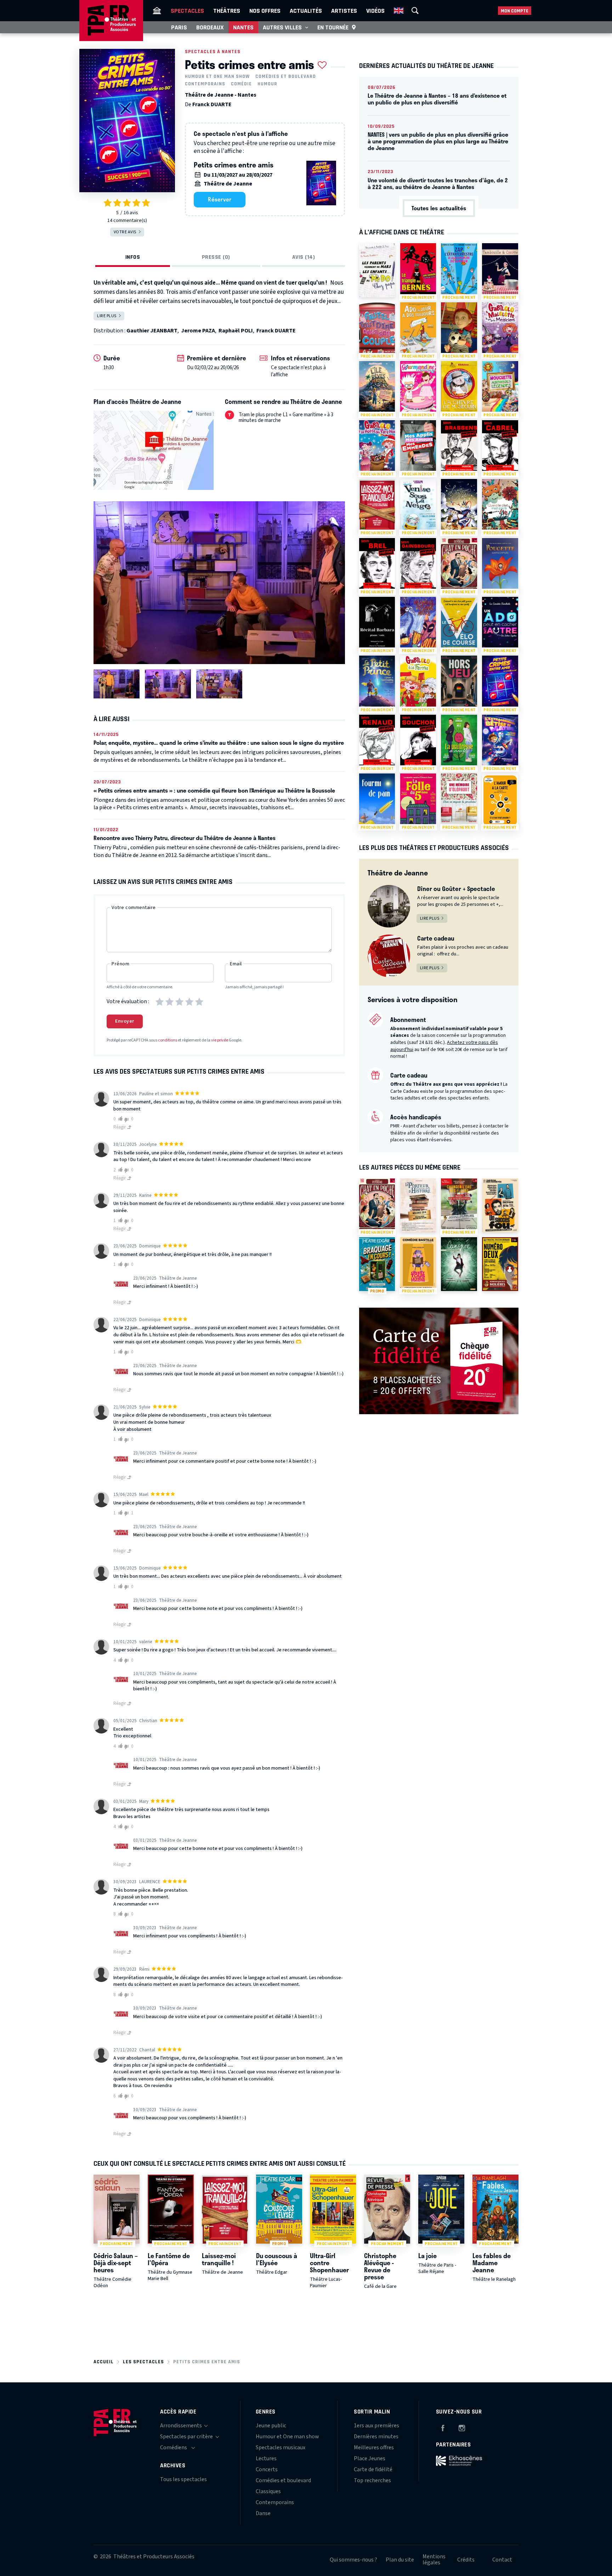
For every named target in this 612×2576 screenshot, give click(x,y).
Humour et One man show (217, 76)
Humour (267, 84)
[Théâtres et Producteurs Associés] (157, 11)
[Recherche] (415, 11)
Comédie (241, 84)
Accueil (104, 2362)
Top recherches (372, 2480)
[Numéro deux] (500, 1264)
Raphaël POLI (236, 331)
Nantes (243, 27)
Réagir (120, 1127)
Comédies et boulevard (286, 76)
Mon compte (515, 11)
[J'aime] (119, 1119)
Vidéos (375, 11)
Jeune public (271, 2426)
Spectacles (187, 11)
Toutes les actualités (439, 208)
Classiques (268, 2491)
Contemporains (205, 84)
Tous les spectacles (183, 2479)
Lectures (266, 2458)
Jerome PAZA (198, 331)
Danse (263, 2513)
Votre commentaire (134, 908)
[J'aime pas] (127, 1119)
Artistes (344, 11)
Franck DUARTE (212, 104)
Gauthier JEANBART (152, 331)
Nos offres (265, 11)
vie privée (220, 1040)
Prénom (120, 964)
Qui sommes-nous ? (353, 2560)
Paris (179, 27)
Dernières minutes (376, 2437)
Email (236, 964)
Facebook (443, 2427)
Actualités (306, 11)
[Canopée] (459, 1264)
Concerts (267, 2469)
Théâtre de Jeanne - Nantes (221, 95)
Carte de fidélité (373, 2469)
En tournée (333, 27)
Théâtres (227, 11)
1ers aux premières (376, 2426)
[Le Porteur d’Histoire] (418, 1205)
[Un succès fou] (500, 1205)
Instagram (462, 2427)
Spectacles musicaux (280, 2448)
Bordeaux (210, 27)
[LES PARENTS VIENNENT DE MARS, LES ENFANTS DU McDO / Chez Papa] (377, 270)
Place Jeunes (370, 2458)
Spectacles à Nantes (213, 52)
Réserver (220, 199)
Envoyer (125, 1021)
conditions (168, 1040)
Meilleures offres (374, 2448)
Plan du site (400, 2560)
